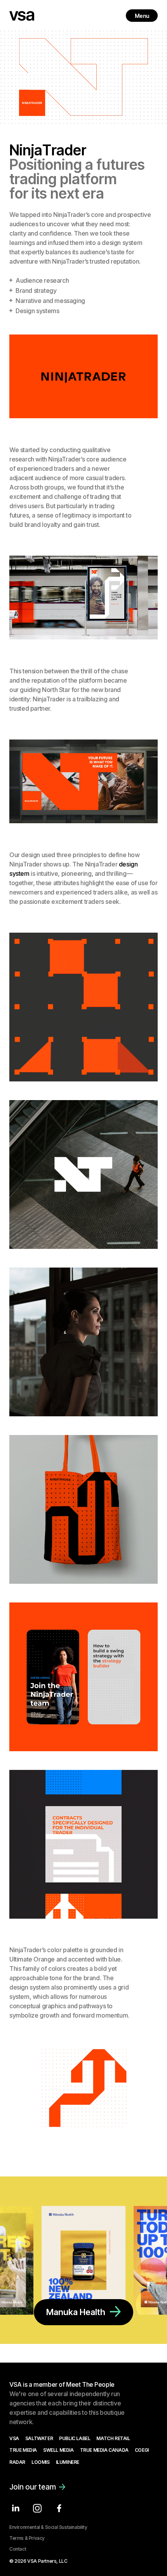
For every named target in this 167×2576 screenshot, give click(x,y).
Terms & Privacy (27, 2538)
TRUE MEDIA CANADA (104, 2450)
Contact (18, 2549)
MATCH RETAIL (113, 2439)
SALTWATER (39, 2439)
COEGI (142, 2450)
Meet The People (90, 2384)
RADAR (17, 2462)
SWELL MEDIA (58, 2450)
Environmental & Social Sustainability (48, 2527)
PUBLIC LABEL (75, 2439)
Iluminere (68, 2462)
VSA (14, 2439)
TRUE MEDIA (23, 2450)
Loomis (41, 2462)
